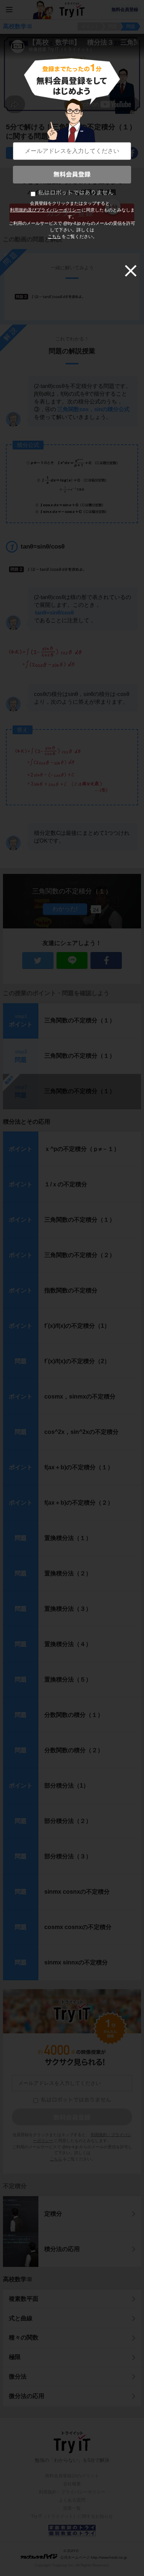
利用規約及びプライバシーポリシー (45, 210)
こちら (54, 237)
